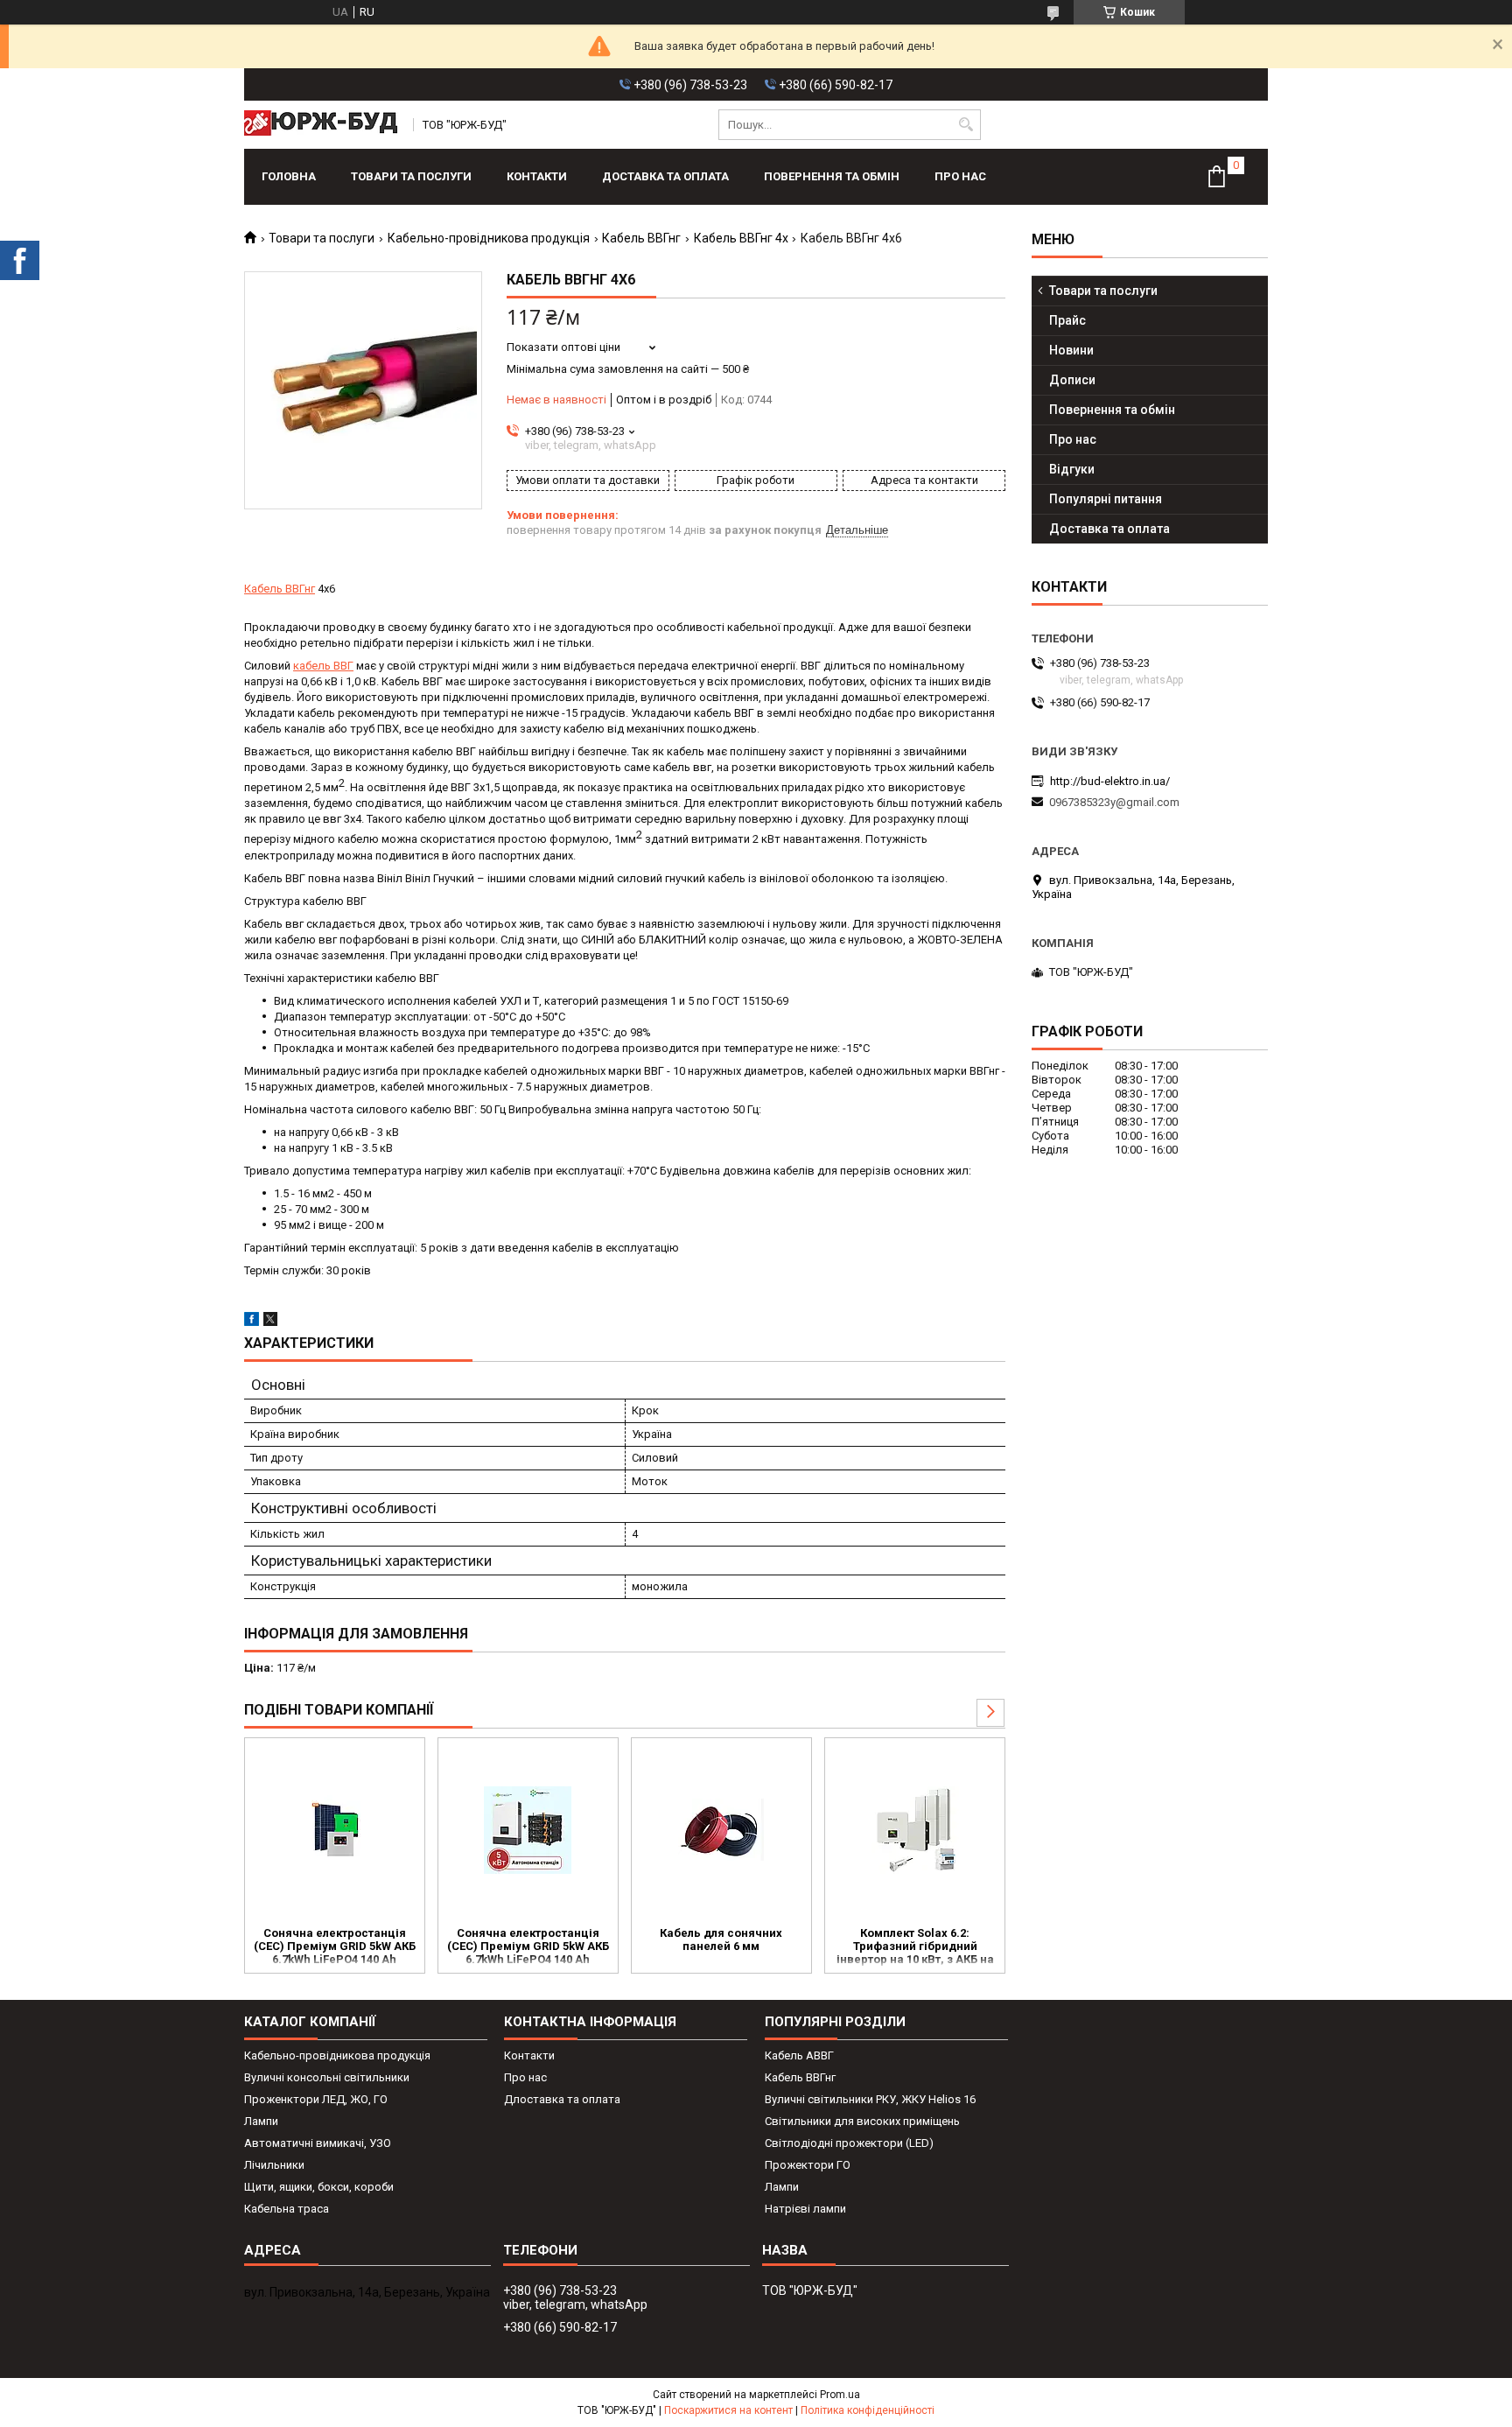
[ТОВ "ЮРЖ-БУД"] (323, 125)
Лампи (261, 2121)
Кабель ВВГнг (641, 238)
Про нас (960, 176)
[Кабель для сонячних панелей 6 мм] (721, 1830)
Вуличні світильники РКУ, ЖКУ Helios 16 (870, 2099)
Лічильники (274, 2165)
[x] (270, 1322)
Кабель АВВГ (799, 2055)
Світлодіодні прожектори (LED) (849, 2143)
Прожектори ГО (808, 2165)
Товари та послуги (411, 176)
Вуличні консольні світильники (327, 2077)
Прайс (1067, 320)
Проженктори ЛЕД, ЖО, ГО (316, 2099)
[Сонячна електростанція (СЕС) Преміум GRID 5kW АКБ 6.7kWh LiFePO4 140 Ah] (335, 1830)
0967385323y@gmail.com (1114, 802)
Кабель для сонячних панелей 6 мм (721, 1939)
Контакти (537, 176)
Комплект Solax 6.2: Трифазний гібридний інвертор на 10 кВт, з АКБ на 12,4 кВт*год (915, 1947)
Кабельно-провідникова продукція (489, 238)
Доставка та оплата (665, 176)
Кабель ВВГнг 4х (741, 238)
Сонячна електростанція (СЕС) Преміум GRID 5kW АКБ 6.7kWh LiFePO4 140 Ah (335, 1946)
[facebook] (252, 1322)
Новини (1071, 350)
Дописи (1072, 380)
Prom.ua (840, 2395)
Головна (289, 176)
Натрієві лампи (805, 2209)
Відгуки (1072, 469)
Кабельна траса (287, 2209)
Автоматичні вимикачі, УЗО (318, 2143)
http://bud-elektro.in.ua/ (1110, 781)
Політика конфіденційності (868, 2410)
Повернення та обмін (832, 176)
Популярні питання (1106, 499)
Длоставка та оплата (562, 2099)
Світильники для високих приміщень (862, 2121)
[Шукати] (966, 125)
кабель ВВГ (323, 666)
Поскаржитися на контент (728, 2410)
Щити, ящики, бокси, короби (319, 2187)
